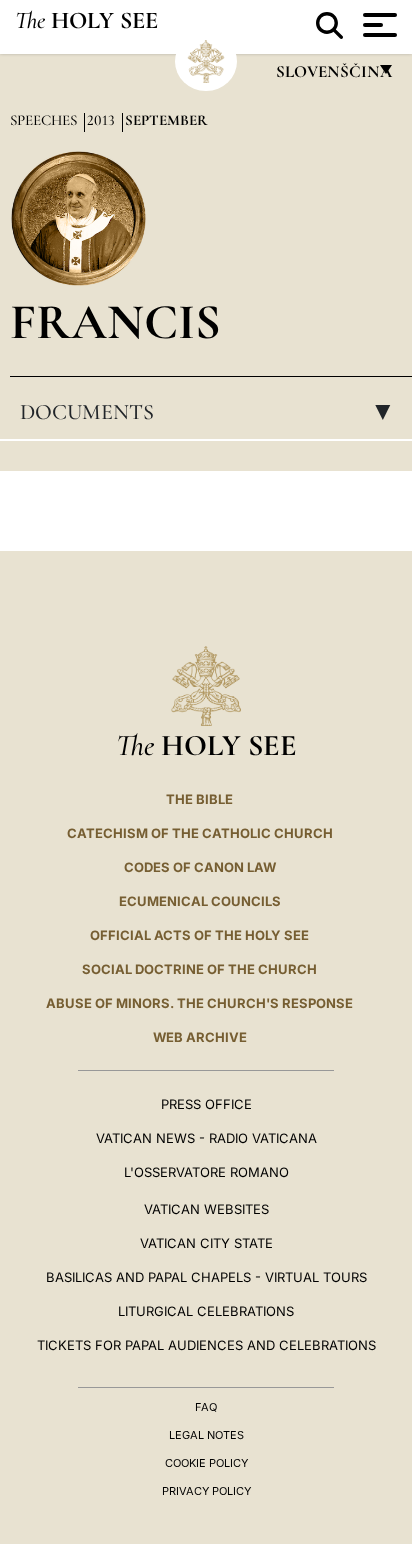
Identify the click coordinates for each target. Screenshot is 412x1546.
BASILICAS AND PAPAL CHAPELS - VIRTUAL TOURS (206, 1277)
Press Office (206, 1104)
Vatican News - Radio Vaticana (206, 1138)
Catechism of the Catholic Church (200, 833)
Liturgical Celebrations (206, 1311)
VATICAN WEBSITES (206, 1209)
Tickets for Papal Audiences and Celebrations (206, 1345)
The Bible (199, 799)
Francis (115, 321)
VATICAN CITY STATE (206, 1243)
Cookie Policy (206, 1463)
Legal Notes (206, 1435)
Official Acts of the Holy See (199, 935)
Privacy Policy (206, 1491)
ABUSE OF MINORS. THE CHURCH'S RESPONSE (199, 1003)
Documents (211, 412)
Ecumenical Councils (200, 901)
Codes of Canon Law (200, 867)
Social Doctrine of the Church (199, 969)
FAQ (206, 1407)
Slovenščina (333, 76)
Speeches (45, 120)
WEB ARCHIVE (200, 1037)
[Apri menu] (377, 25)
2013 (103, 120)
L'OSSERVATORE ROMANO (206, 1172)
